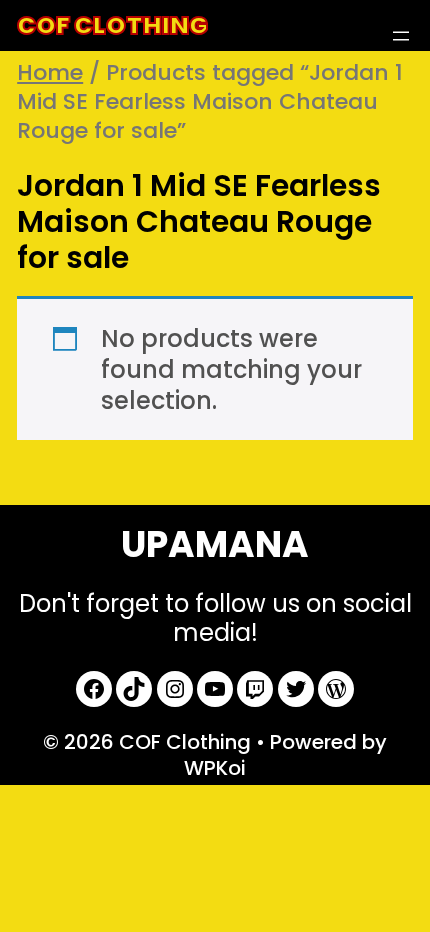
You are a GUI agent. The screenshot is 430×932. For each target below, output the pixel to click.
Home (50, 72)
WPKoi (215, 768)
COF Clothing (112, 25)
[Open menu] (401, 36)
